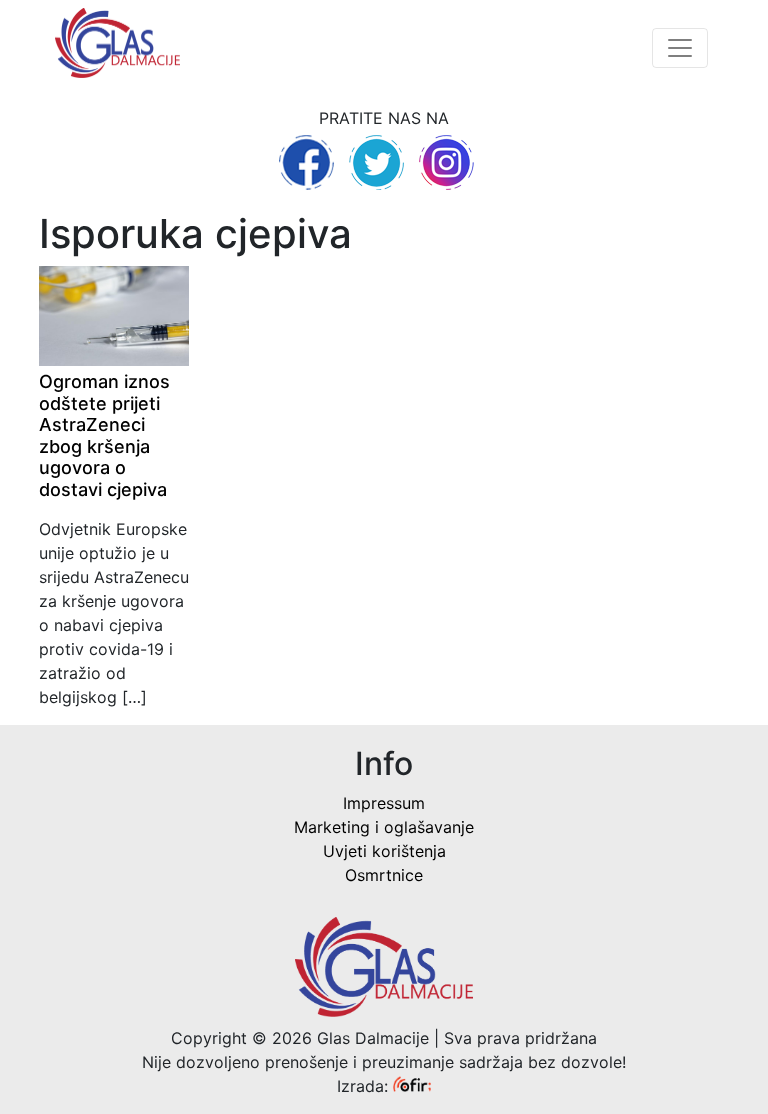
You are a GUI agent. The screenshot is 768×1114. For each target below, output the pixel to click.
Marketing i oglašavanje (384, 827)
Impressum (384, 803)
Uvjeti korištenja (384, 851)
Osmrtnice (384, 875)
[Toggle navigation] (680, 48)
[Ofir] (412, 1086)
